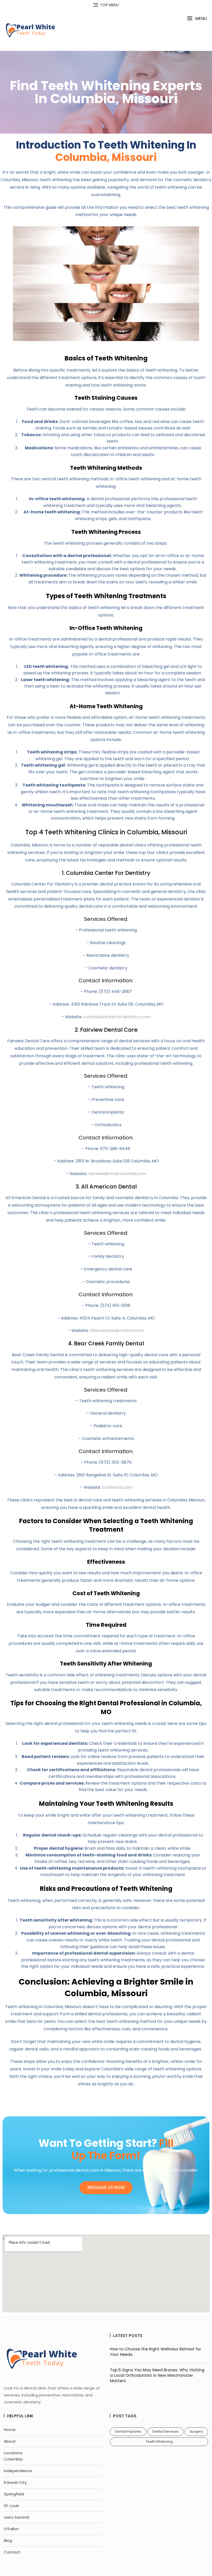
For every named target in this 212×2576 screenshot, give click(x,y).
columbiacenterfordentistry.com (117, 1017)
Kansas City (15, 2482)
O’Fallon (11, 2529)
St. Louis (12, 2506)
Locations (13, 2453)
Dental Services (165, 2431)
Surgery (196, 2431)
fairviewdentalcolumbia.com (117, 1174)
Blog (8, 2540)
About (10, 2441)
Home (10, 2430)
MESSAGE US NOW (106, 2187)
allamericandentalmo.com (117, 1331)
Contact (12, 2552)
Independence (18, 2471)
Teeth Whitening (159, 2442)
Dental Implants (128, 2431)
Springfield (14, 2494)
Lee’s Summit (17, 2517)
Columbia (13, 2459)
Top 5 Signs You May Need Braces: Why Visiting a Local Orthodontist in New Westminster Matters (157, 2375)
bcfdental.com (117, 1487)
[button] (197, 18)
